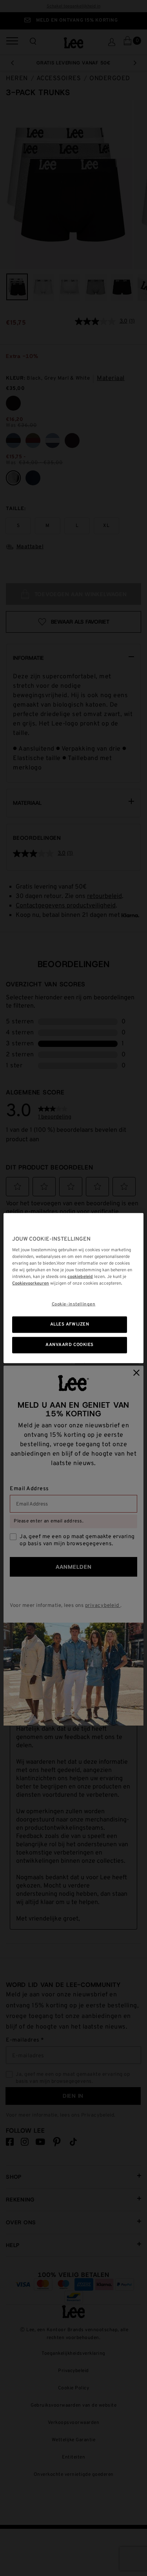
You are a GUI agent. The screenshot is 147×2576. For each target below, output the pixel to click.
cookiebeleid (80, 1277)
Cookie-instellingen (74, 1304)
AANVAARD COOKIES (70, 1345)
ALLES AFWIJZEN (70, 1324)
